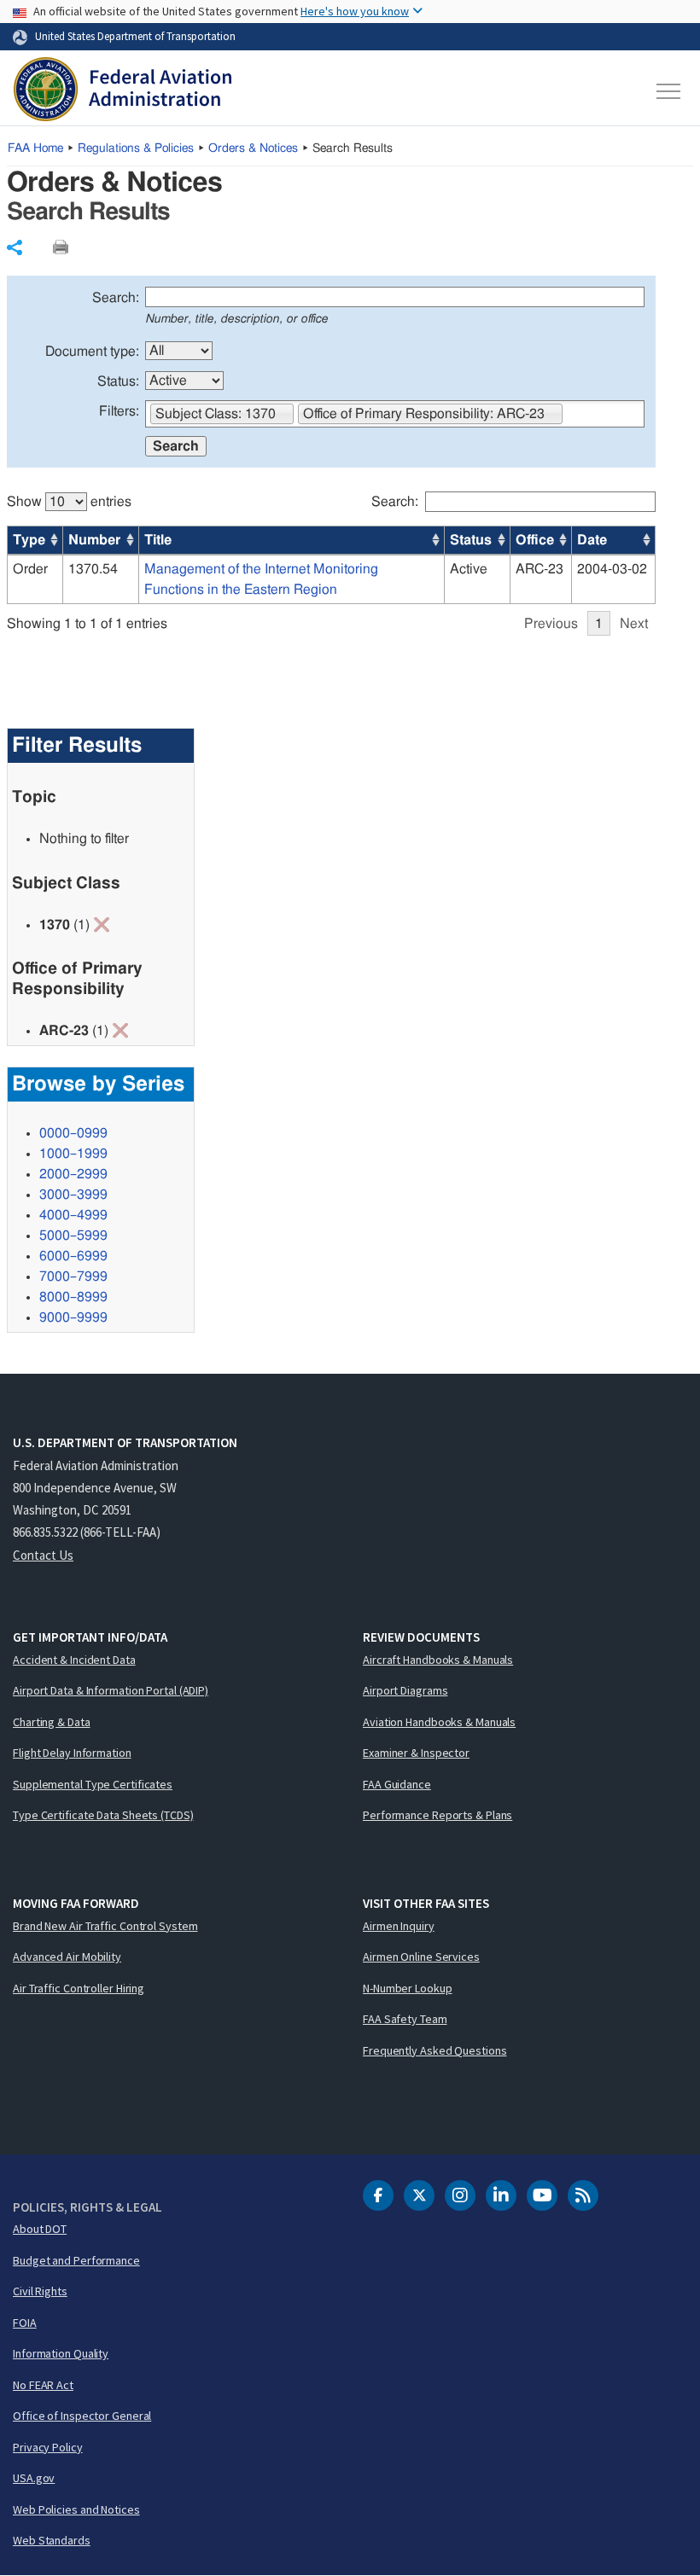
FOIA (25, 2323)
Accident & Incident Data (74, 1660)
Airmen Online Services (421, 1957)
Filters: (119, 411)
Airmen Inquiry (399, 1926)
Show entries (69, 502)
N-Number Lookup (408, 1988)
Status (471, 540)
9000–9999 (73, 1317)
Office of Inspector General (82, 2416)
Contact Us (43, 1555)
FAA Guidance (397, 1784)
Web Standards (52, 2540)
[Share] (15, 247)
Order (30, 569)
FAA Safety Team (405, 2019)
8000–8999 (73, 1297)
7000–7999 (73, 1276)
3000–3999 (73, 1195)
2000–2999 (73, 1174)
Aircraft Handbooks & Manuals (438, 1660)
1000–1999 (73, 1154)
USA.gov (34, 2478)
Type (29, 540)
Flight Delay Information (72, 1753)
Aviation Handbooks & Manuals (439, 1722)
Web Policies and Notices (76, 2509)
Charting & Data (52, 1722)
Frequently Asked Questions (435, 2050)
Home (35, 148)
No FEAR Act (43, 2385)
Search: (116, 298)
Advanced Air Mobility (67, 1957)
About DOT (40, 2229)
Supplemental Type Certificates (93, 1784)
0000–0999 (73, 1133)
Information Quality (61, 2353)
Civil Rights (40, 2291)
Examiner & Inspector (416, 1753)
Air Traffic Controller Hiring (79, 1988)
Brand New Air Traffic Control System (105, 1926)
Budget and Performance (76, 2260)
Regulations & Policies (136, 148)
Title (158, 540)
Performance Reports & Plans (437, 1815)
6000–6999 (73, 1256)
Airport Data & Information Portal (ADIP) (111, 1690)
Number (94, 540)
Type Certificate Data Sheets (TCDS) (103, 1815)
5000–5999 (73, 1236)
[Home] (122, 91)
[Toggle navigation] (669, 91)
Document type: (92, 352)
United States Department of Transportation (135, 36)
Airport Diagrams (405, 1690)
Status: (118, 381)
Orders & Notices (253, 148)
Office (535, 540)
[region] (331, 555)
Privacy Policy (48, 2447)
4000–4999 (73, 1215)
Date (592, 540)
